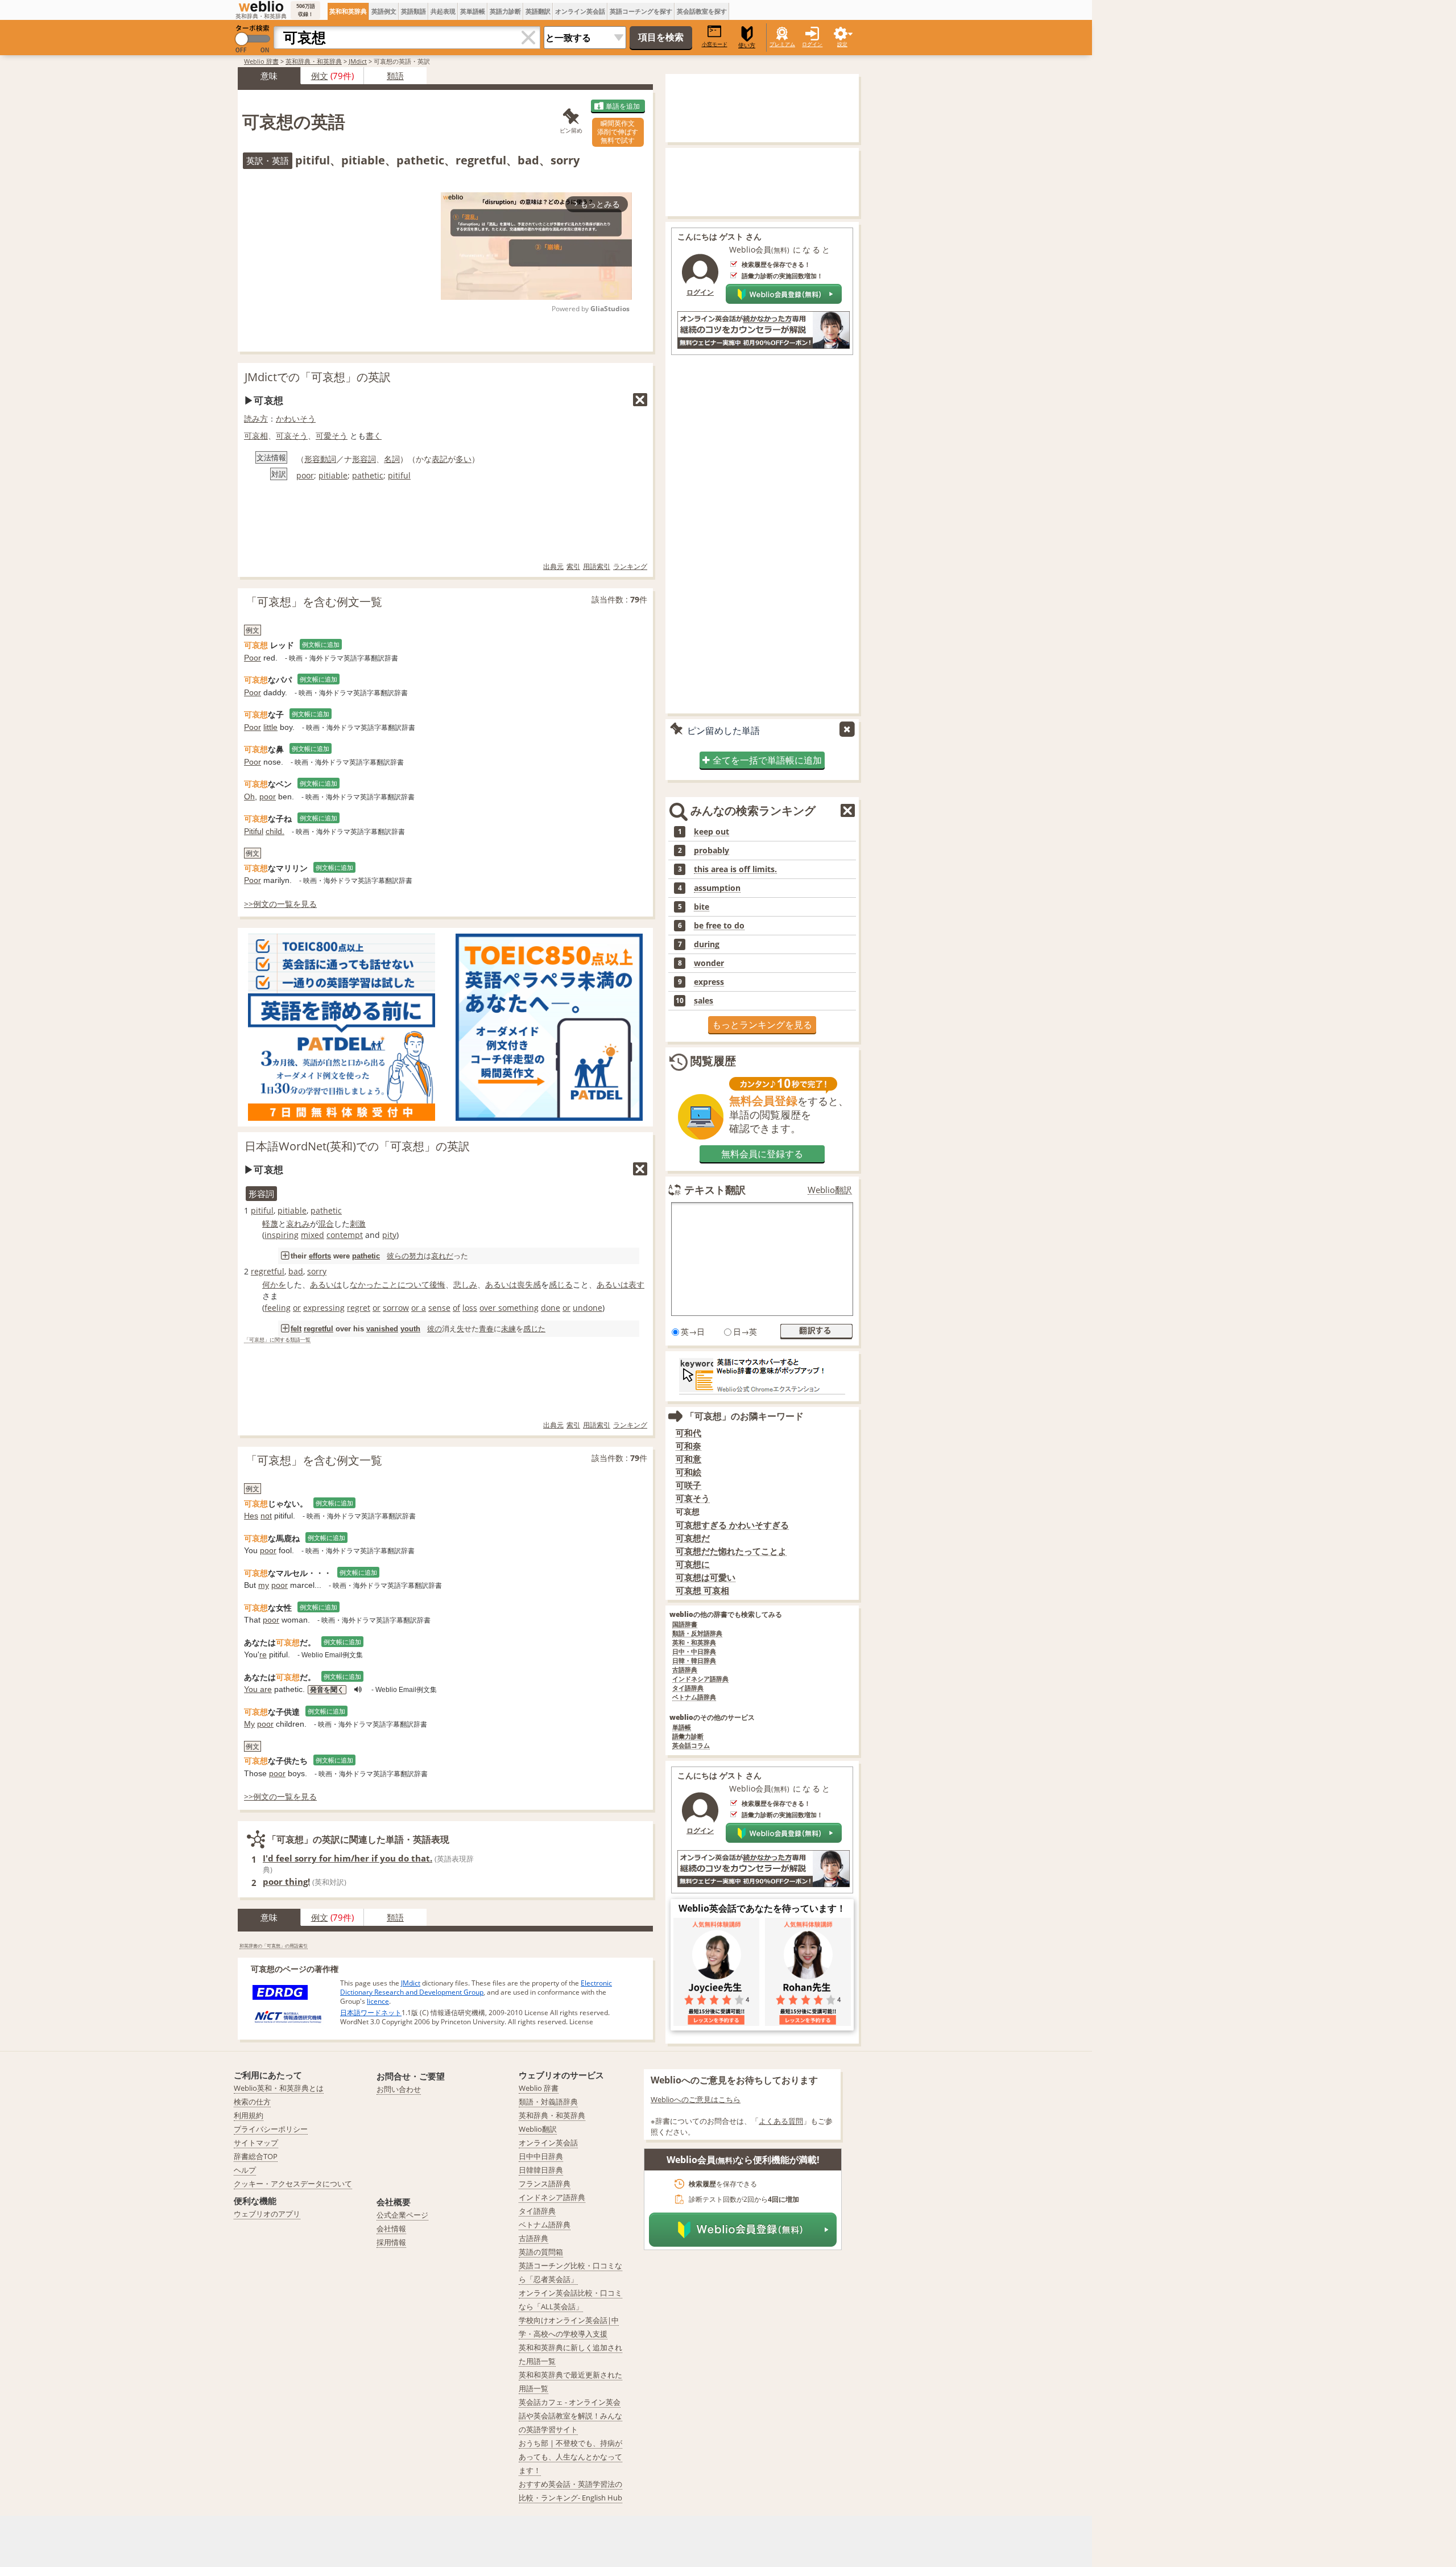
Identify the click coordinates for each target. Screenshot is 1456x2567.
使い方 (747, 45)
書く (374, 436)
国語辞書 (685, 1625)
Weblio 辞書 (261, 61)
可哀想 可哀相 (702, 1590)
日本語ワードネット (371, 2013)
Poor (253, 658)
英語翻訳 (538, 11)
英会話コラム (691, 1746)
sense (439, 1308)
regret (359, 1308)
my (264, 1585)
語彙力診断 (688, 1737)
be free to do (719, 926)
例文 (320, 76)
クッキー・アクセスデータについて (293, 2184)
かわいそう (296, 418)
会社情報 (391, 2228)
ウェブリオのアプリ (267, 2214)
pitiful (399, 475)
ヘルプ (245, 2170)
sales (704, 1001)
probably (712, 851)
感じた (534, 1328)
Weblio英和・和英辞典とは (279, 2088)
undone (588, 1308)
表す (636, 1284)
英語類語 (413, 11)
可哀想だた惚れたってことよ (731, 1551)
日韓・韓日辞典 (694, 1661)
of (456, 1308)
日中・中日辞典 (694, 1652)
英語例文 (384, 11)
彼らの (398, 1256)
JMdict (358, 61)
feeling (278, 1308)
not (266, 1516)
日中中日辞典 (541, 2156)
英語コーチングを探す (641, 11)
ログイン (812, 44)
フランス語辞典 (545, 2184)
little (270, 727)
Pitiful (254, 831)
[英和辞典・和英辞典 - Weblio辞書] (261, 6)
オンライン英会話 (580, 11)
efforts (320, 1256)
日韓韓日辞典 (541, 2170)
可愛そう (332, 436)
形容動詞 (320, 459)
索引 (573, 566)
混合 (326, 1223)
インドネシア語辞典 (700, 1679)
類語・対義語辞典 (548, 2102)
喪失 (525, 1284)
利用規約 (249, 2115)
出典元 (553, 566)
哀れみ (298, 1223)
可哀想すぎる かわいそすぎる (732, 1525)
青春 (486, 1328)
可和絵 (688, 1472)
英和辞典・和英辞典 (314, 61)
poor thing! (286, 1881)
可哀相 (256, 436)
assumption (717, 888)
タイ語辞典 (688, 1688)
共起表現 (443, 11)
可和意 (688, 1459)
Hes (251, 1516)
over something (509, 1308)
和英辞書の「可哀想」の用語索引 (274, 1945)
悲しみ (465, 1284)
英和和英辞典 (348, 11)
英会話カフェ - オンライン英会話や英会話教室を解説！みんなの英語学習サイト (570, 2416)
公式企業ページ (402, 2215)
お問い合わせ (399, 2089)
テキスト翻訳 (715, 1190)
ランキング (630, 566)
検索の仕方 (252, 2102)
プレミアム (782, 44)
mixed (313, 1235)
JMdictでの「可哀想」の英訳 (318, 377)
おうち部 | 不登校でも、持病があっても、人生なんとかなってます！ (570, 2457)
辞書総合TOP (256, 2156)
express (709, 982)
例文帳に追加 (321, 644)
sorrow (396, 1308)
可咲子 (688, 1485)
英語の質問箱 (541, 2252)
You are (258, 1689)
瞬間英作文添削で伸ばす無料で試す (618, 132)
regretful (268, 1271)
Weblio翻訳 (830, 1190)
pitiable (333, 475)
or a (419, 1308)
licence (378, 2001)
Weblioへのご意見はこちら (696, 2099)
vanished (382, 1329)
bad (296, 1271)
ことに (394, 1284)
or (297, 1308)
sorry (317, 1271)
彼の (435, 1328)
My (249, 1724)
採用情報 (391, 2242)
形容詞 (364, 459)
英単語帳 (473, 11)
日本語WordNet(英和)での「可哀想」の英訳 (357, 1146)
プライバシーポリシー (271, 2129)
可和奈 (688, 1446)
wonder (709, 963)
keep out (712, 832)
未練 (508, 1328)
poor (305, 475)
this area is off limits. (735, 869)
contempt (345, 1235)
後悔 (437, 1284)
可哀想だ (693, 1538)
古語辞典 (685, 1670)
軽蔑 (270, 1223)
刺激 (358, 1223)
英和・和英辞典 (694, 1643)
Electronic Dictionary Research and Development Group (476, 1988)
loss (470, 1308)
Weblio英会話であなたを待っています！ (762, 1908)
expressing (324, 1308)
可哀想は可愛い (706, 1577)
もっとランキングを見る (762, 1025)
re (263, 1654)
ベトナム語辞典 (694, 1697)
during (707, 944)
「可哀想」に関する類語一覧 (277, 1340)
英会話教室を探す (702, 11)
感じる (561, 1284)
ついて (417, 1284)
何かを (274, 1284)
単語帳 (682, 1728)
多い (464, 459)
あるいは (326, 1284)
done (551, 1308)
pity (389, 1235)
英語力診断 (505, 11)
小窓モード (715, 44)
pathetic (368, 475)
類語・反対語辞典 (697, 1634)
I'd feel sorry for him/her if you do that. (348, 1858)
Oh (249, 796)
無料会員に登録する (762, 1154)
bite (702, 907)
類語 (395, 76)
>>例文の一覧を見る (280, 904)
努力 (416, 1256)
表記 (440, 459)
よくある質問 (781, 2121)
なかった (366, 1284)
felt (296, 1329)
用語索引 (597, 566)
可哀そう (292, 436)
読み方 (256, 418)
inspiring (282, 1235)
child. (275, 831)
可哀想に (693, 1564)
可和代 (688, 1433)
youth (410, 1329)
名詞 (392, 459)
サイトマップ (256, 2143)
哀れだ (442, 1256)
